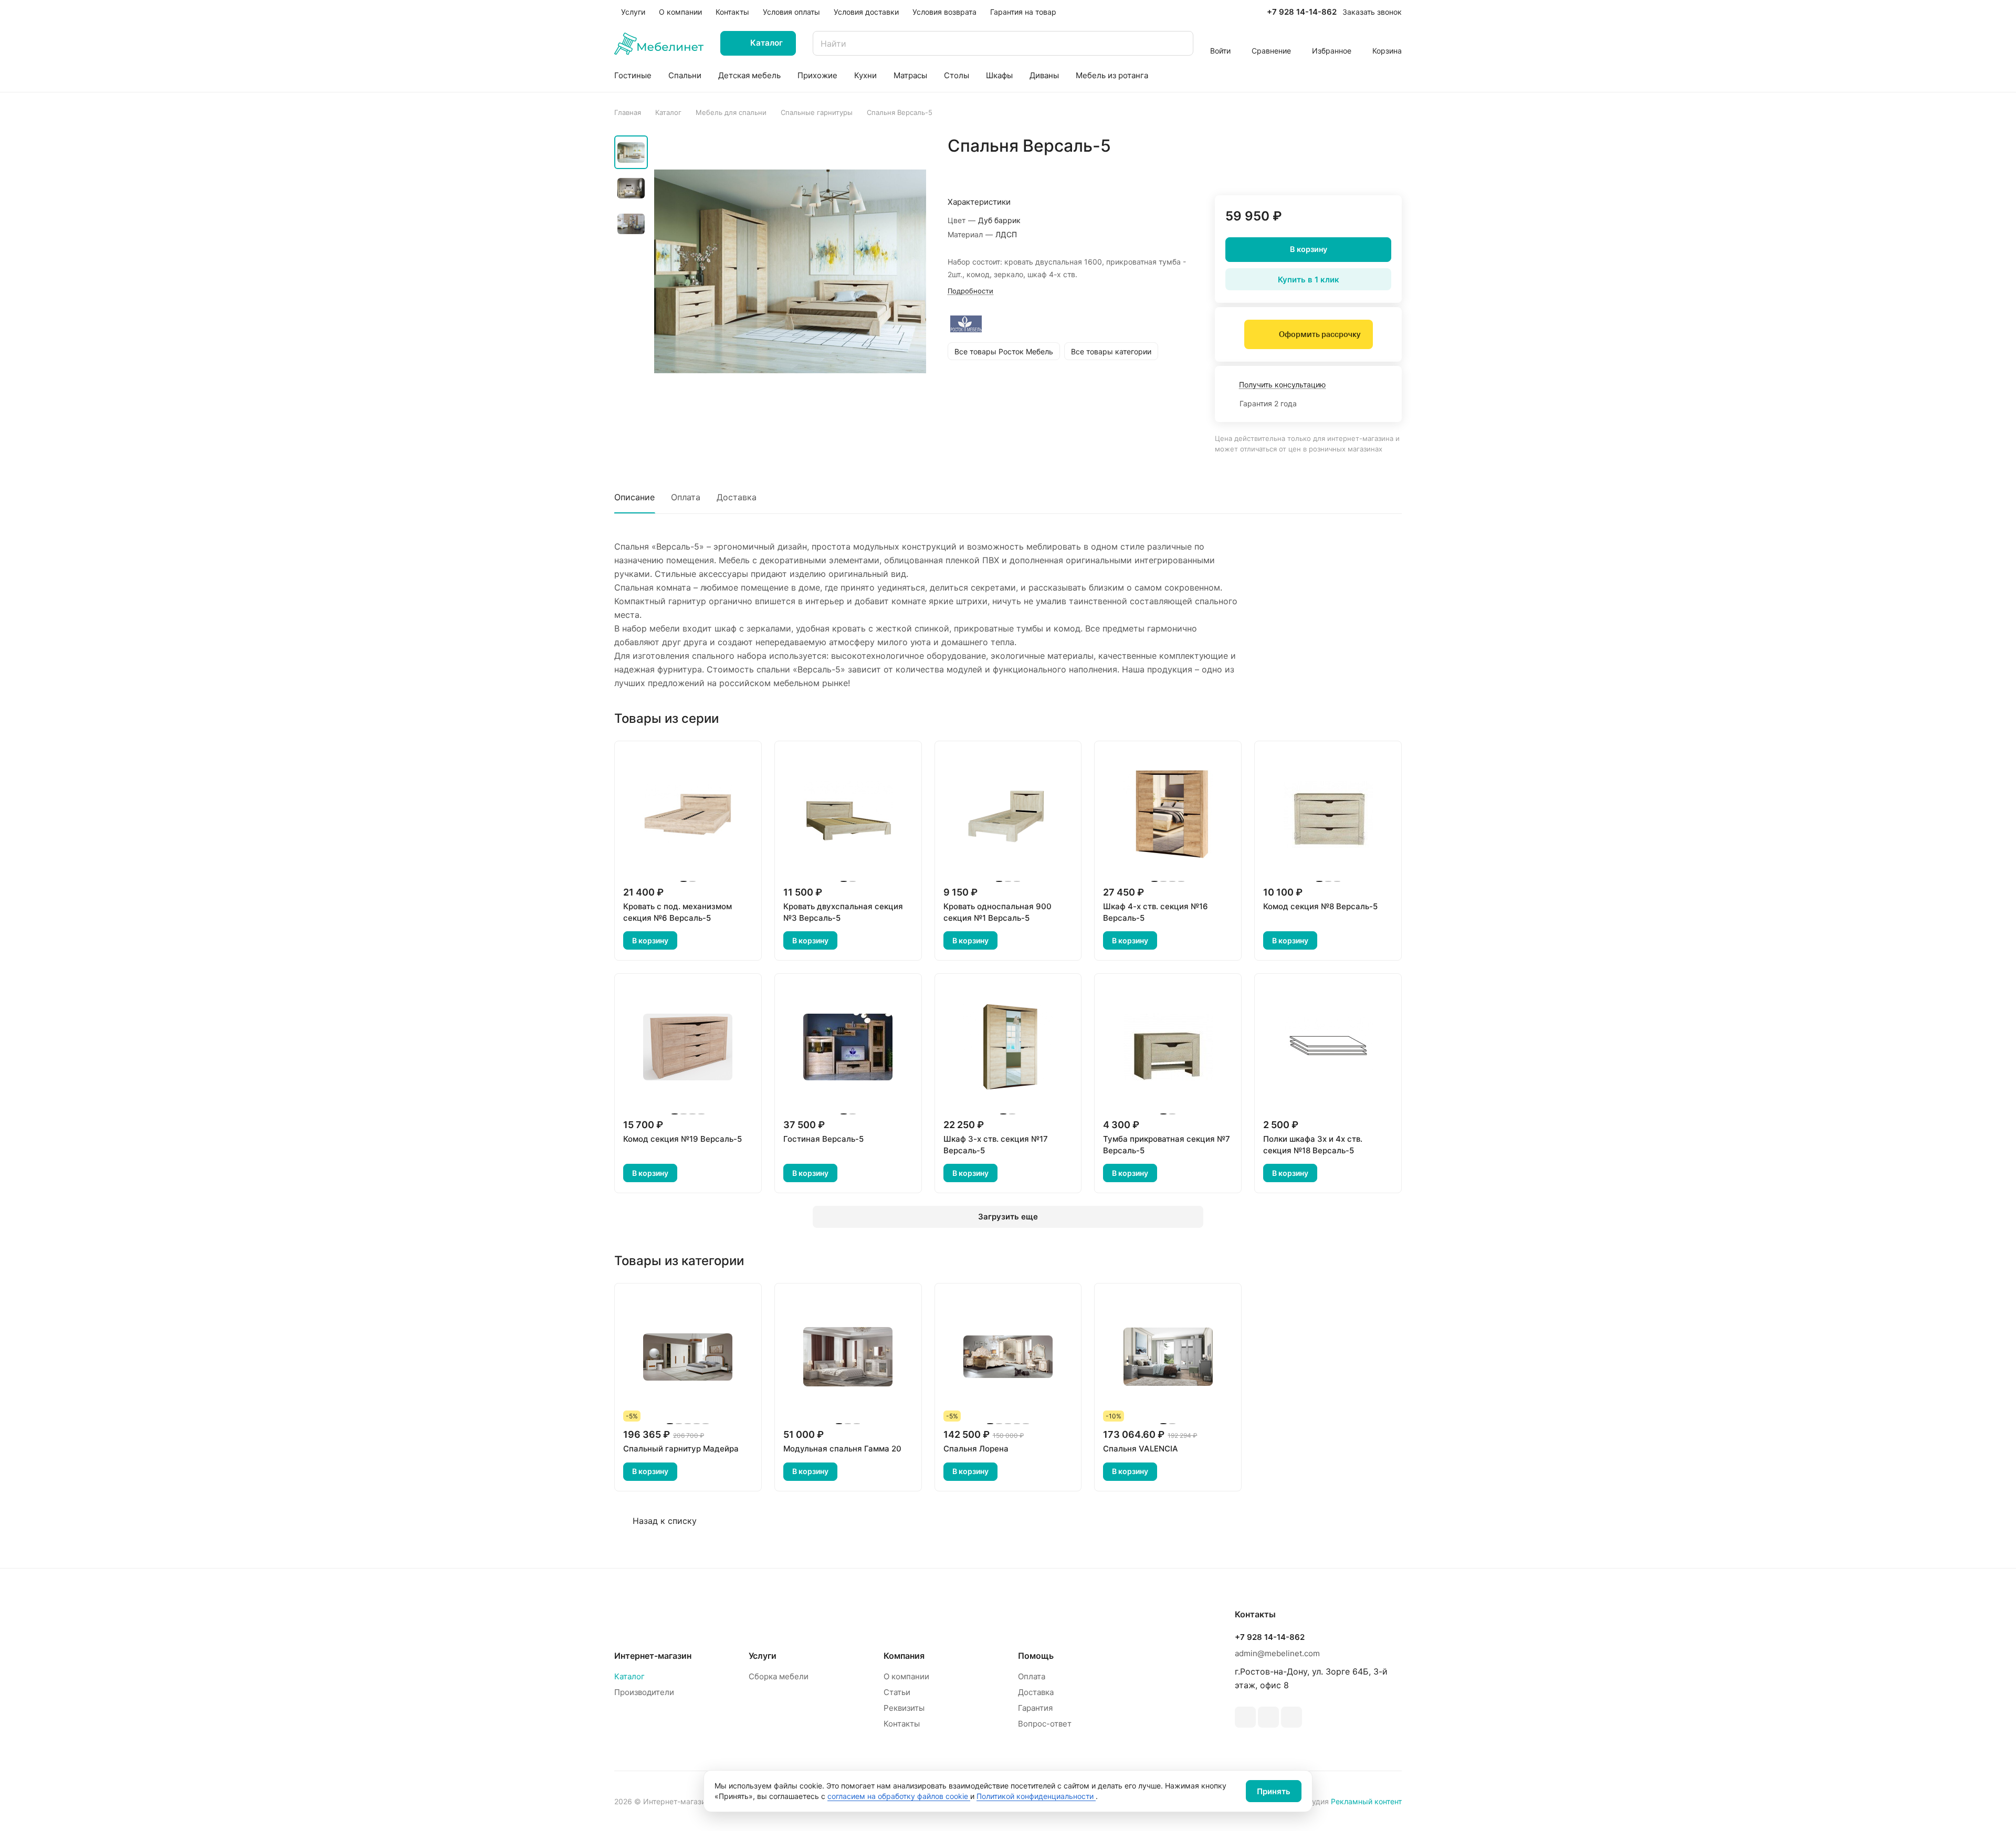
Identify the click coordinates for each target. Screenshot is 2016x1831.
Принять (1274, 1791)
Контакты (902, 1724)
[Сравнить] (1369, 168)
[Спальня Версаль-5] (790, 271)
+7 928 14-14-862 (1302, 12)
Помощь (1036, 1656)
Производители (644, 1692)
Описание (634, 497)
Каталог (629, 1676)
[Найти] (1180, 43)
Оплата (686, 497)
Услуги (763, 1656)
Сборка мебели (779, 1676)
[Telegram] (1245, 1717)
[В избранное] (1344, 168)
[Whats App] (1268, 1717)
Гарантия (1035, 1708)
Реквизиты (904, 1708)
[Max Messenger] (1291, 1717)
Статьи (897, 1692)
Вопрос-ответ (1045, 1724)
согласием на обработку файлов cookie (899, 1796)
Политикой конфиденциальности (1036, 1796)
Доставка (737, 497)
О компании (906, 1676)
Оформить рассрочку (1320, 334)
